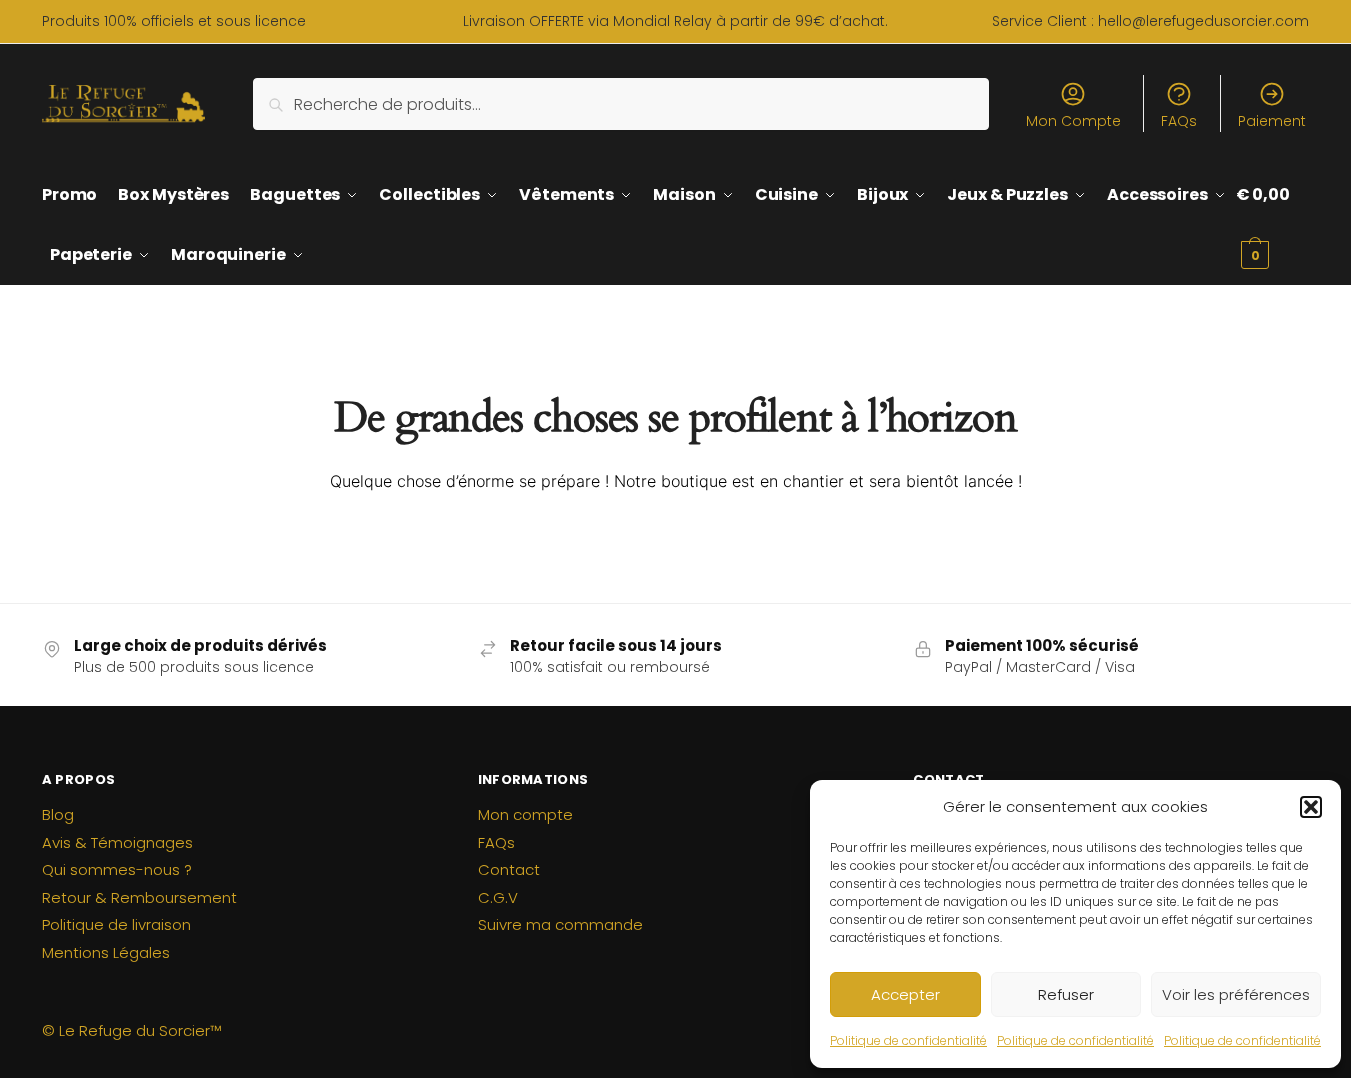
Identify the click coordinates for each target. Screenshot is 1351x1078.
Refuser (1066, 994)
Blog (58, 814)
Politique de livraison (116, 924)
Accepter (905, 994)
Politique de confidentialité (908, 1040)
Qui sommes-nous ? (117, 869)
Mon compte (525, 814)
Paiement (1272, 121)
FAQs (1179, 121)
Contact (509, 869)
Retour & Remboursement (139, 897)
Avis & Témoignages (117, 842)
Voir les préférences (1236, 994)
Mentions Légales (106, 952)
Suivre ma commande (560, 924)
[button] (1311, 807)
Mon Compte (1073, 121)
